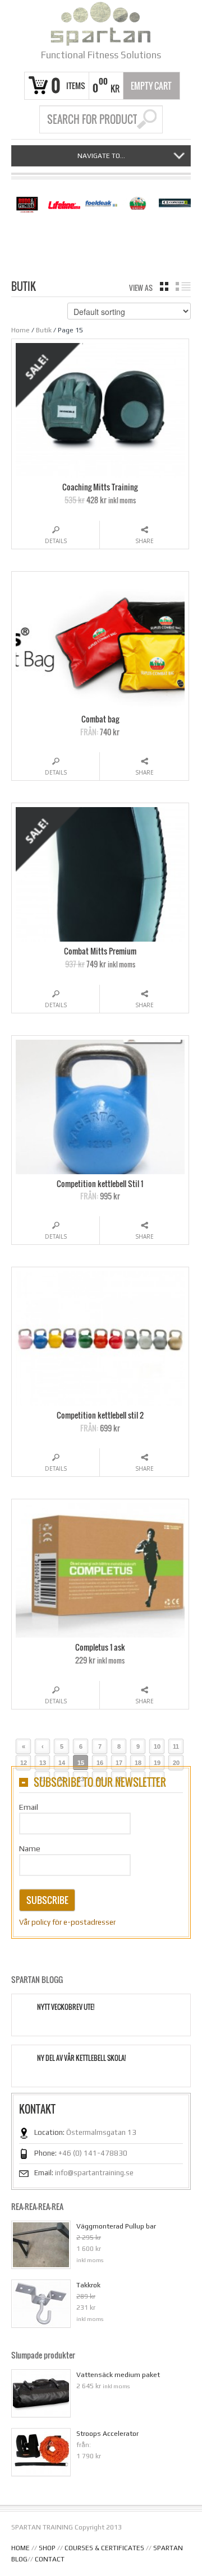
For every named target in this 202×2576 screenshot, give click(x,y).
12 (24, 1763)
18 (138, 1763)
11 (176, 1746)
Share (144, 541)
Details (56, 541)
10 (157, 1746)
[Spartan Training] (101, 24)
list (183, 286)
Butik (44, 330)
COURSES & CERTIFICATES (104, 2548)
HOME (20, 2548)
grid (164, 286)
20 (176, 1763)
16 (100, 1763)
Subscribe (47, 1900)
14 (62, 1763)
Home (20, 330)
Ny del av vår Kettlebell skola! (81, 2058)
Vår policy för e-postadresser (67, 1922)
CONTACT (50, 2559)
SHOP (47, 2548)
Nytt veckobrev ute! (66, 2007)
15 (81, 1763)
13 (43, 1763)
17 (119, 1763)
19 (157, 1763)
